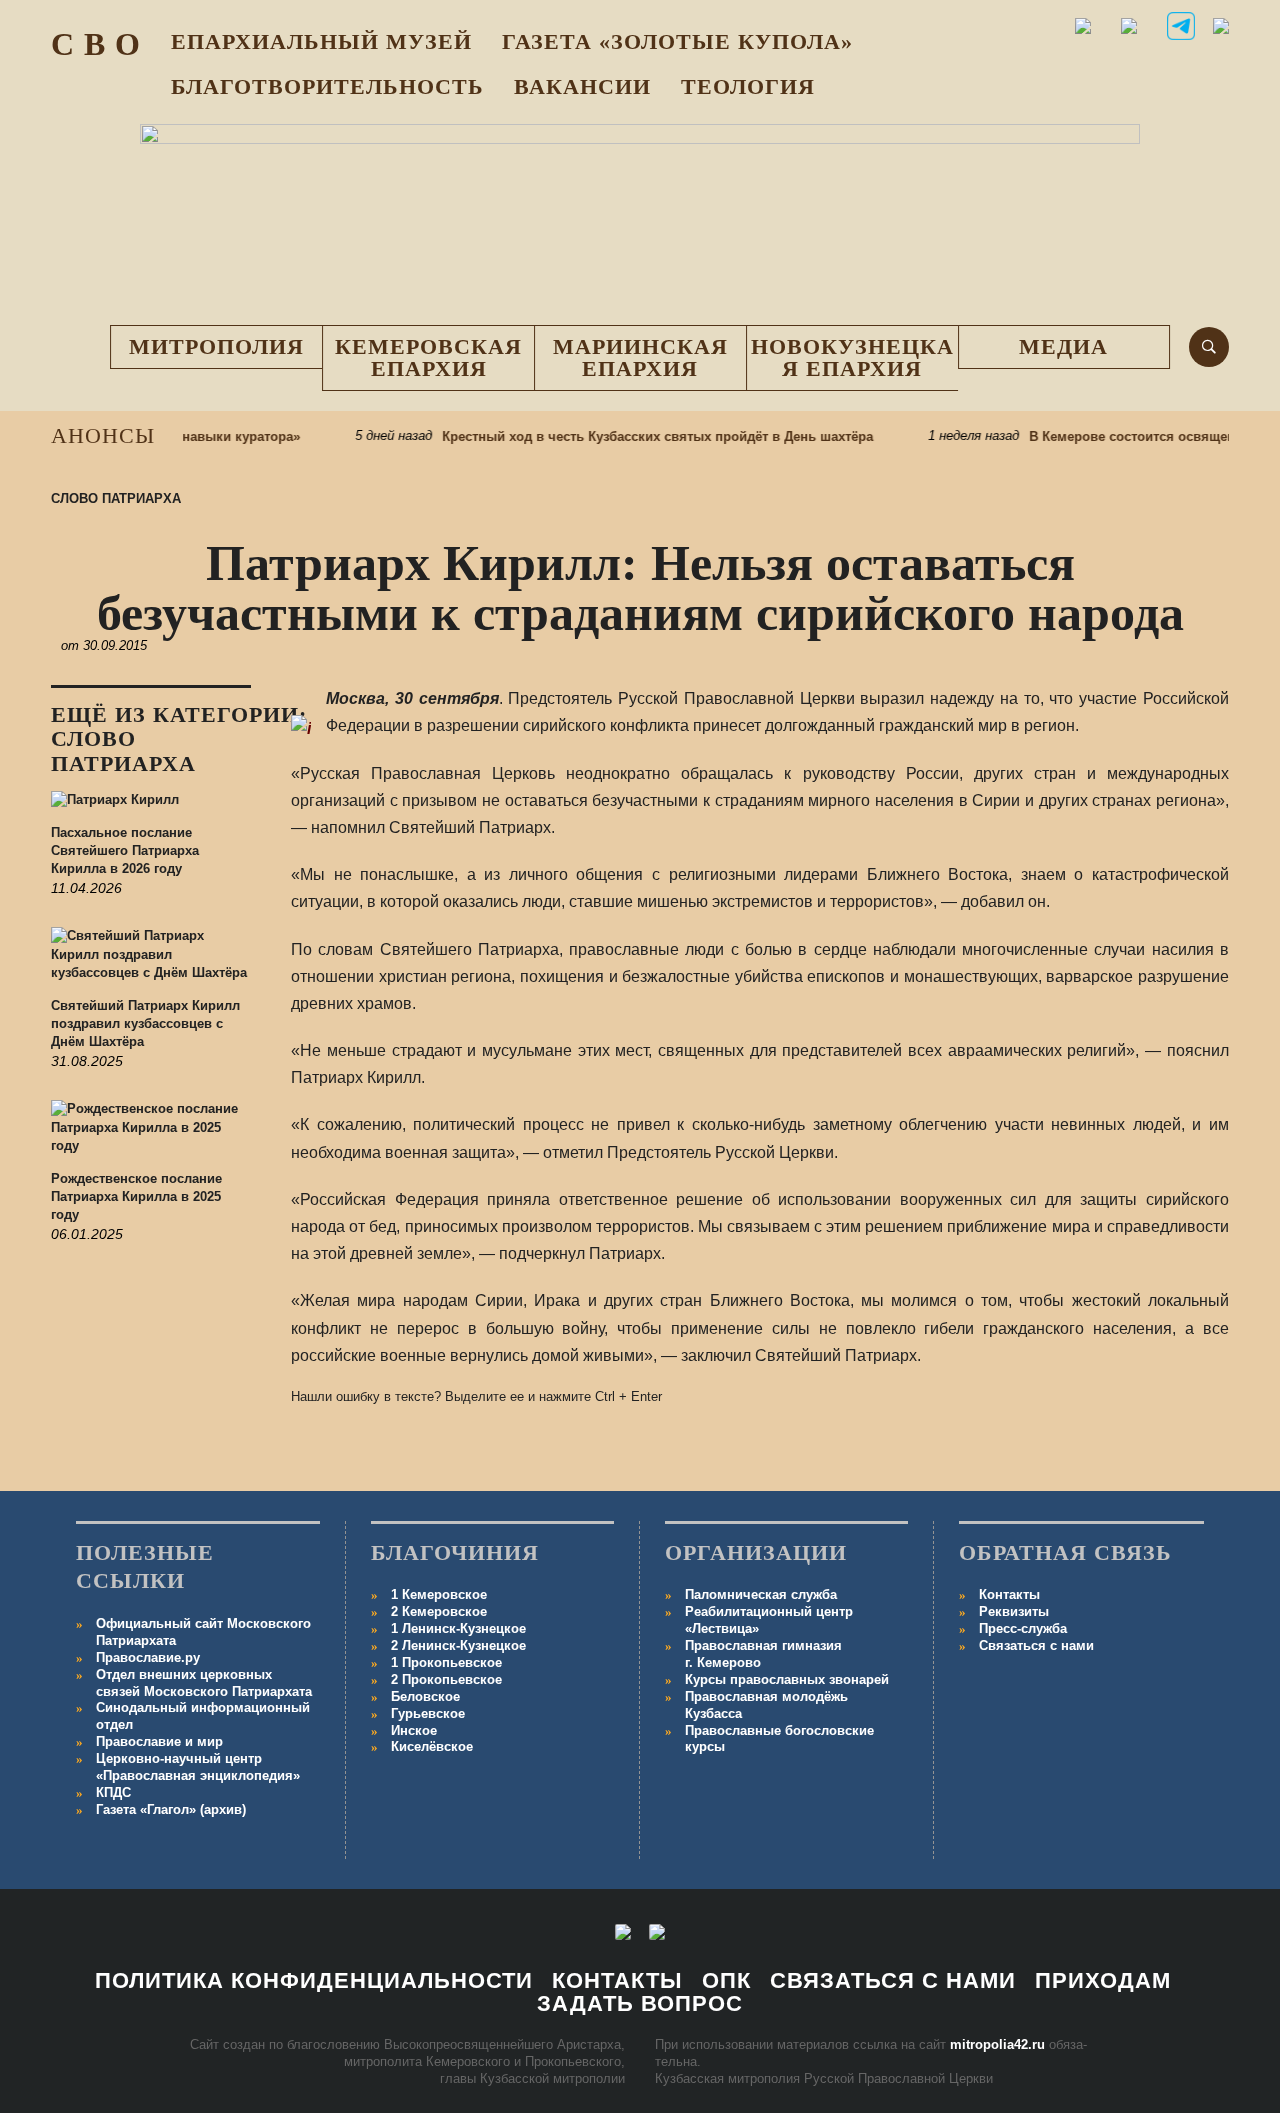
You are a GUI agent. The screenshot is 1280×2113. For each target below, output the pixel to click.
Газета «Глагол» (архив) (171, 1809)
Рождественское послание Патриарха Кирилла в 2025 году (136, 1196)
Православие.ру (148, 1657)
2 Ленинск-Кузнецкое (458, 1645)
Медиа (1063, 346)
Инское (414, 1730)
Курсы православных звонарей (787, 1679)
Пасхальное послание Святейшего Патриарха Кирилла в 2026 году (125, 850)
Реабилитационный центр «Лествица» (769, 1620)
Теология (748, 86)
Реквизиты (1014, 1611)
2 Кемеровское (439, 1611)
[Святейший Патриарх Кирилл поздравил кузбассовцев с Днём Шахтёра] (151, 962)
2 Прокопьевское (446, 1679)
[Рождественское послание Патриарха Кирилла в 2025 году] (151, 1135)
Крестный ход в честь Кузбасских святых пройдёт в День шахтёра (635, 436)
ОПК (726, 1980)
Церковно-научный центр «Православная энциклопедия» (198, 1767)
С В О (96, 44)
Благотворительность (327, 86)
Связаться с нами (1036, 1645)
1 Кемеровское (439, 1594)
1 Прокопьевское (446, 1662)
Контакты (1009, 1594)
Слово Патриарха (116, 498)
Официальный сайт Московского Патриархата (203, 1632)
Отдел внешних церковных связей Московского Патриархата (204, 1683)
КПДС (113, 1792)
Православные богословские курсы (779, 1739)
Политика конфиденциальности (314, 1980)
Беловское (425, 1696)
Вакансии (582, 86)
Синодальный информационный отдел (203, 1716)
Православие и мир (159, 1741)
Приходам (1103, 1980)
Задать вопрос (640, 2003)
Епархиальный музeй (321, 41)
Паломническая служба (761, 1594)
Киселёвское (432, 1746)
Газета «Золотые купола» (677, 41)
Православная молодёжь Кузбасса (766, 1705)
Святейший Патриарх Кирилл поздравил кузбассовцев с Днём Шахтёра (145, 1023)
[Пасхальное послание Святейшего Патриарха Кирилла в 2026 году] (151, 807)
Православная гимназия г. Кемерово (763, 1654)
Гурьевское (428, 1713)
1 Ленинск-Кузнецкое (458, 1628)
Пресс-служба (1023, 1628)
